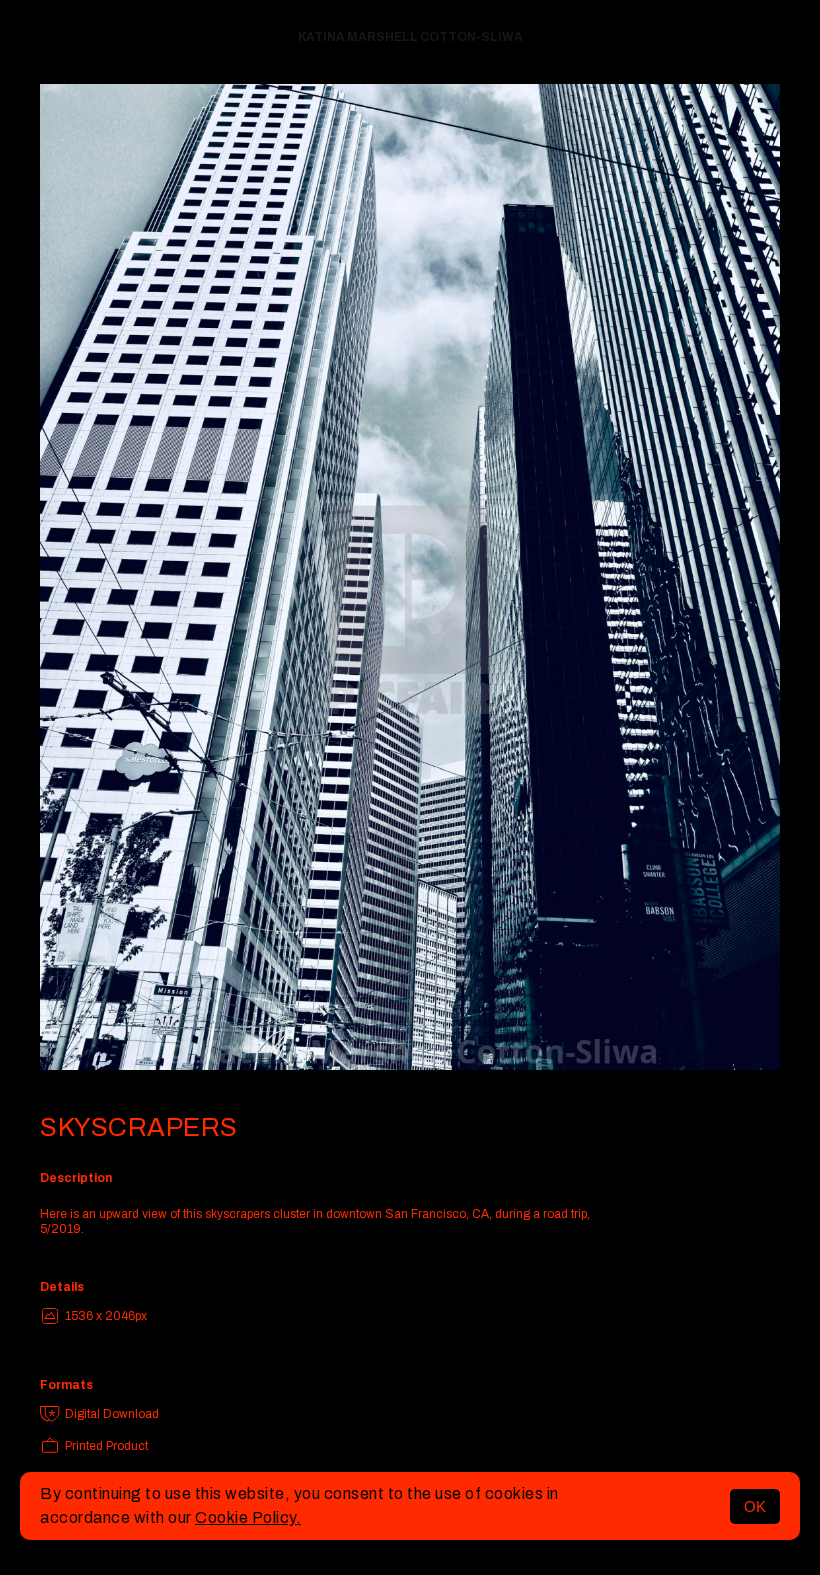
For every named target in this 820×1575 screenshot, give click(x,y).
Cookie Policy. (248, 1517)
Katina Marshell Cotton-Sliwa (410, 37)
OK (755, 1506)
